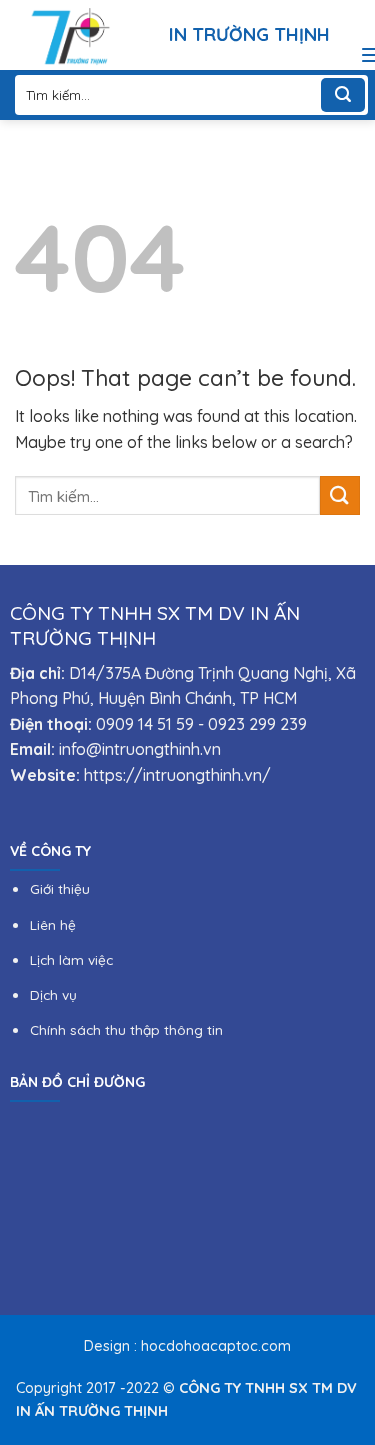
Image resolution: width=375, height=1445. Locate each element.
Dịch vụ (53, 994)
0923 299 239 (257, 724)
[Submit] (343, 95)
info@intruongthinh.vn (140, 749)
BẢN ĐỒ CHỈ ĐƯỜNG (77, 1082)
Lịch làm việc (71, 959)
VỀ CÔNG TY (50, 851)
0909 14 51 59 (145, 724)
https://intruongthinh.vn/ (177, 775)
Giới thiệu (60, 888)
